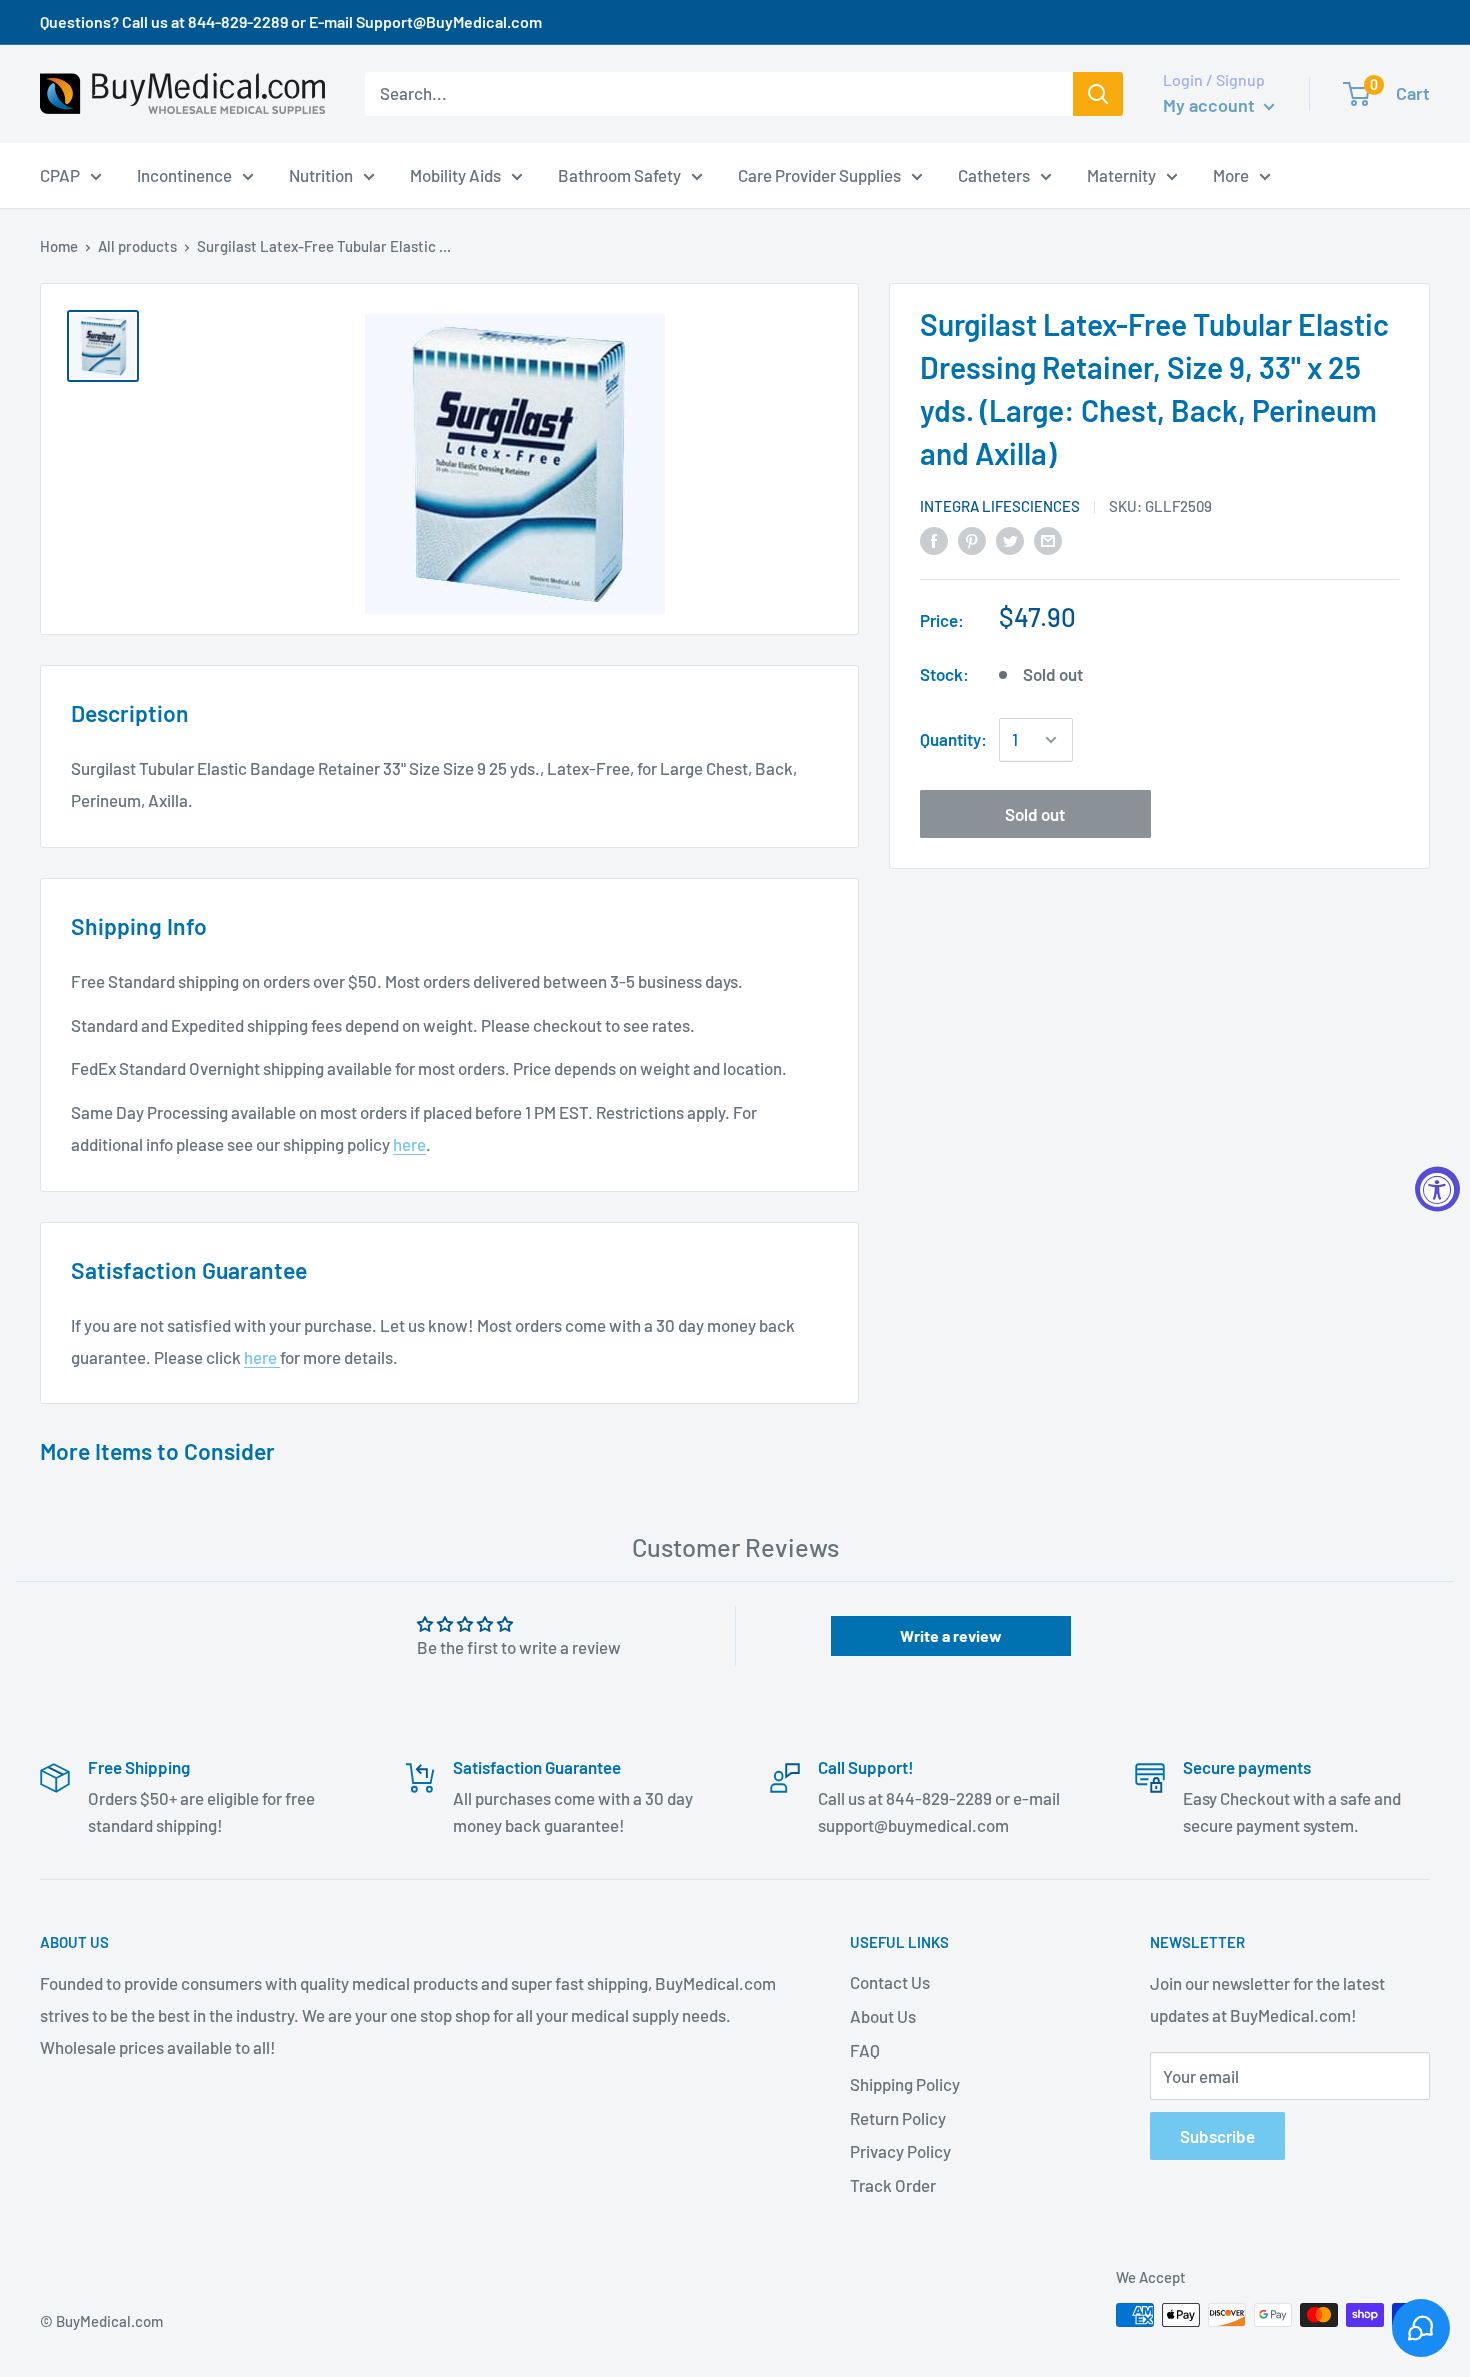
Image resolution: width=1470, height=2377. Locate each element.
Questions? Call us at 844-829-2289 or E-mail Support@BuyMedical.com (291, 21)
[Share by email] (1048, 539)
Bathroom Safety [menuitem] (619, 174)
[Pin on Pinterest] (972, 539)
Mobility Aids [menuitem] (455, 174)
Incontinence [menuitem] (184, 174)
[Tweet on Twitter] (1010, 539)
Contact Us (890, 1982)
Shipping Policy (905, 2084)
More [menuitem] (1231, 174)
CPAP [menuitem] (60, 174)
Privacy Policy (900, 2151)
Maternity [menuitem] (1121, 174)
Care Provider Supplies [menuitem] (819, 174)
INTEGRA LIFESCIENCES (1000, 506)
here (409, 1144)
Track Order (893, 2185)
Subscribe (1217, 2136)
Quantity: (953, 739)
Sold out (1035, 814)
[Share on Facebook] (934, 539)
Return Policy (898, 2118)
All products (137, 246)
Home (59, 246)
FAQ (865, 2050)
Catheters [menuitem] (994, 174)
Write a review (951, 1635)
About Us (883, 2016)
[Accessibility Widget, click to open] (1437, 1188)
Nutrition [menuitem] (321, 174)
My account (1211, 105)
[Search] (1098, 94)
